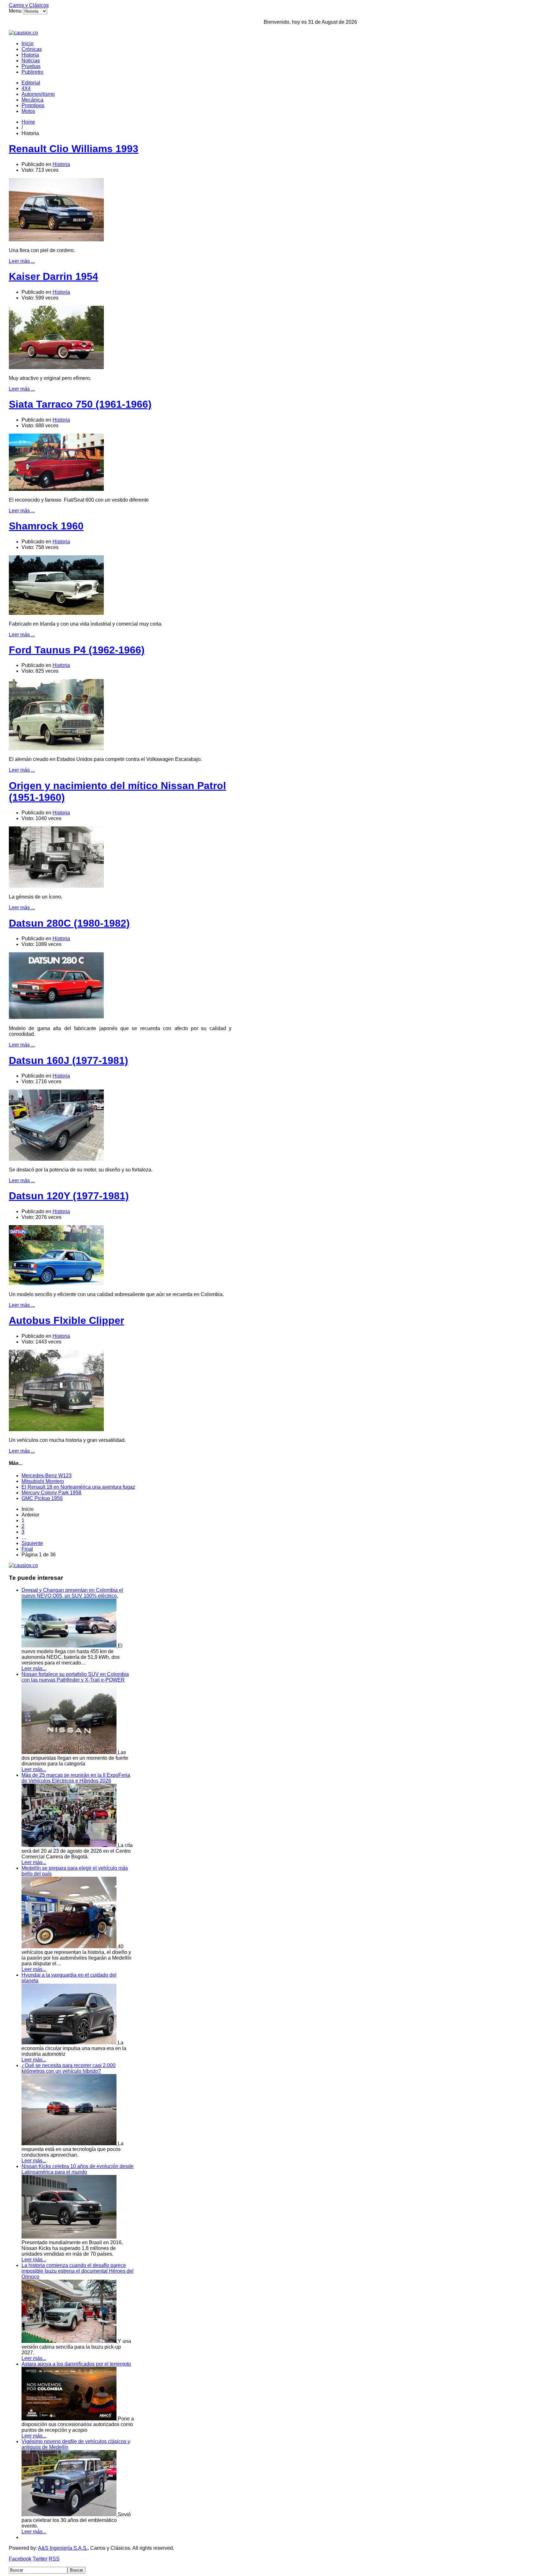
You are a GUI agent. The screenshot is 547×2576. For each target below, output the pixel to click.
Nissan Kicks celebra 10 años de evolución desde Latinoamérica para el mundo (78, 2169)
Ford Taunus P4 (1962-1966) (77, 650)
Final (27, 1549)
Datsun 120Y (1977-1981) (69, 1196)
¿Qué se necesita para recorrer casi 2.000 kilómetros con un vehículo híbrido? (69, 2068)
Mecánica (32, 100)
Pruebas (31, 66)
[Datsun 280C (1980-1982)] (56, 1018)
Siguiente (32, 1543)
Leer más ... (22, 261)
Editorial (31, 83)
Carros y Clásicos (29, 5)
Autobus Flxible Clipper (66, 1320)
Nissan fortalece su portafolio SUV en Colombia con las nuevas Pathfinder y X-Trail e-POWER (75, 1677)
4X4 (26, 88)
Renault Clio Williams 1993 (74, 149)
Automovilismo (38, 94)
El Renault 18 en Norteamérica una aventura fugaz (78, 1487)
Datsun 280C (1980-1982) (69, 923)
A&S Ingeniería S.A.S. (63, 2548)
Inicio (28, 43)
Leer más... (34, 1668)
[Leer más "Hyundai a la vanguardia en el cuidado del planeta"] (70, 2043)
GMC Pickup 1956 (42, 1498)
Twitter (40, 2559)
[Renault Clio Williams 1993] (56, 240)
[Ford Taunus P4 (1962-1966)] (56, 748)
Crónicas (32, 49)
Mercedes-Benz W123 (47, 1476)
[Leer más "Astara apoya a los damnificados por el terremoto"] (70, 2419)
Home (28, 122)
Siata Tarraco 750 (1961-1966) (80, 404)
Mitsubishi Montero (43, 1481)
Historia (30, 55)
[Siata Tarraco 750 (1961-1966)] (56, 489)
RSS (54, 2559)
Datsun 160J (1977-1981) (69, 1060)
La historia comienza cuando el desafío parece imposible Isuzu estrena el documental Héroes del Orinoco (78, 2271)
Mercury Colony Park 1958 (51, 1493)
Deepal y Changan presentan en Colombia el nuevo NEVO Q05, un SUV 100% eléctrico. (72, 1593)
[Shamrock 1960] (56, 613)
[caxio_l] (23, 1565)
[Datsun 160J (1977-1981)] (56, 1159)
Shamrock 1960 (46, 526)
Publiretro (32, 72)
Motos (28, 111)
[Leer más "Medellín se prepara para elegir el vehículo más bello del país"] (70, 1946)
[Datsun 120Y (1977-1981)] (56, 1284)
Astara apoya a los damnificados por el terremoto (76, 2364)
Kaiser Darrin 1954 (53, 276)
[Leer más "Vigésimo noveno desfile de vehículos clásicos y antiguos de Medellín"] (70, 2514)
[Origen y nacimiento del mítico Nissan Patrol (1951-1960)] (56, 886)
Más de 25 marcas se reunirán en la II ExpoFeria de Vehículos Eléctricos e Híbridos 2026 (76, 1778)
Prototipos (33, 105)
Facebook (20, 2559)
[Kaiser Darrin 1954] (56, 367)
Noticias (31, 61)
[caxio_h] (23, 33)
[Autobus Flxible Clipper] (56, 1429)
